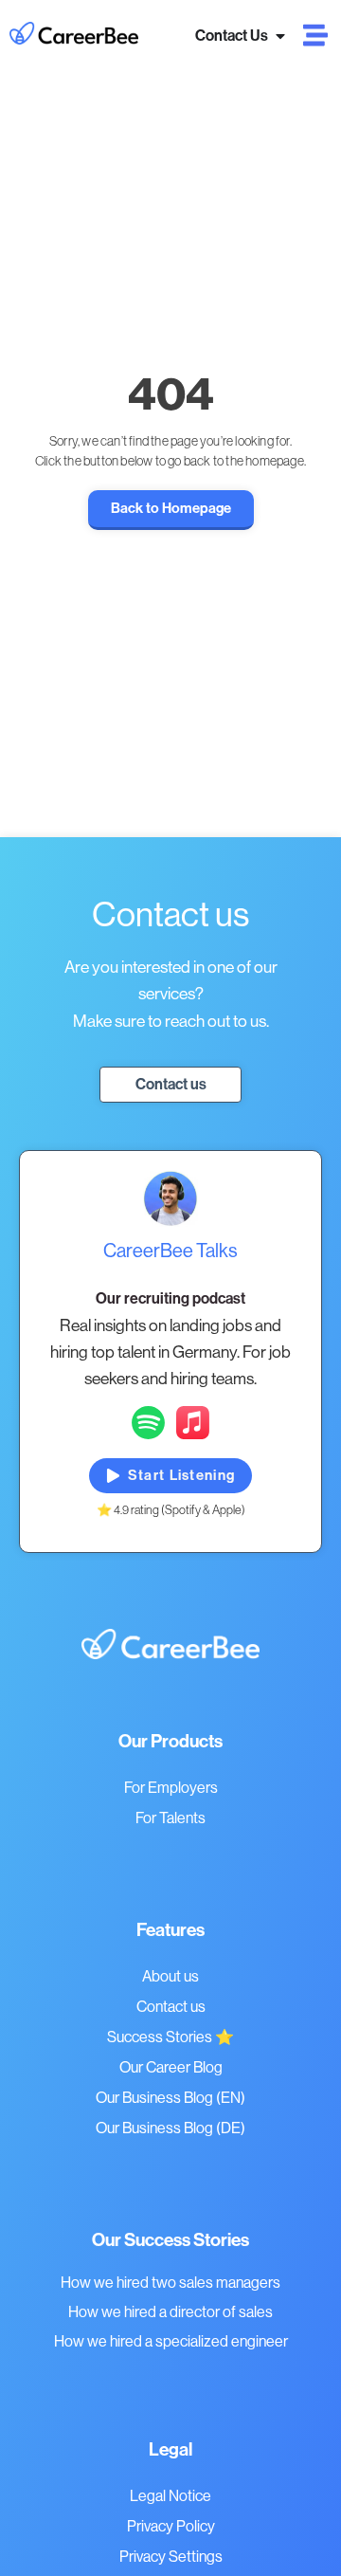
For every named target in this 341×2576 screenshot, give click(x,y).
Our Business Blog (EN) (170, 2098)
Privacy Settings (171, 2557)
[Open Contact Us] (280, 36)
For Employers (171, 1788)
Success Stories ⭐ (170, 2037)
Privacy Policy (171, 2526)
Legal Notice (170, 2496)
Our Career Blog (171, 2067)
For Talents (170, 1818)
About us (170, 1976)
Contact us (171, 2007)
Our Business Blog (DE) (170, 2128)
